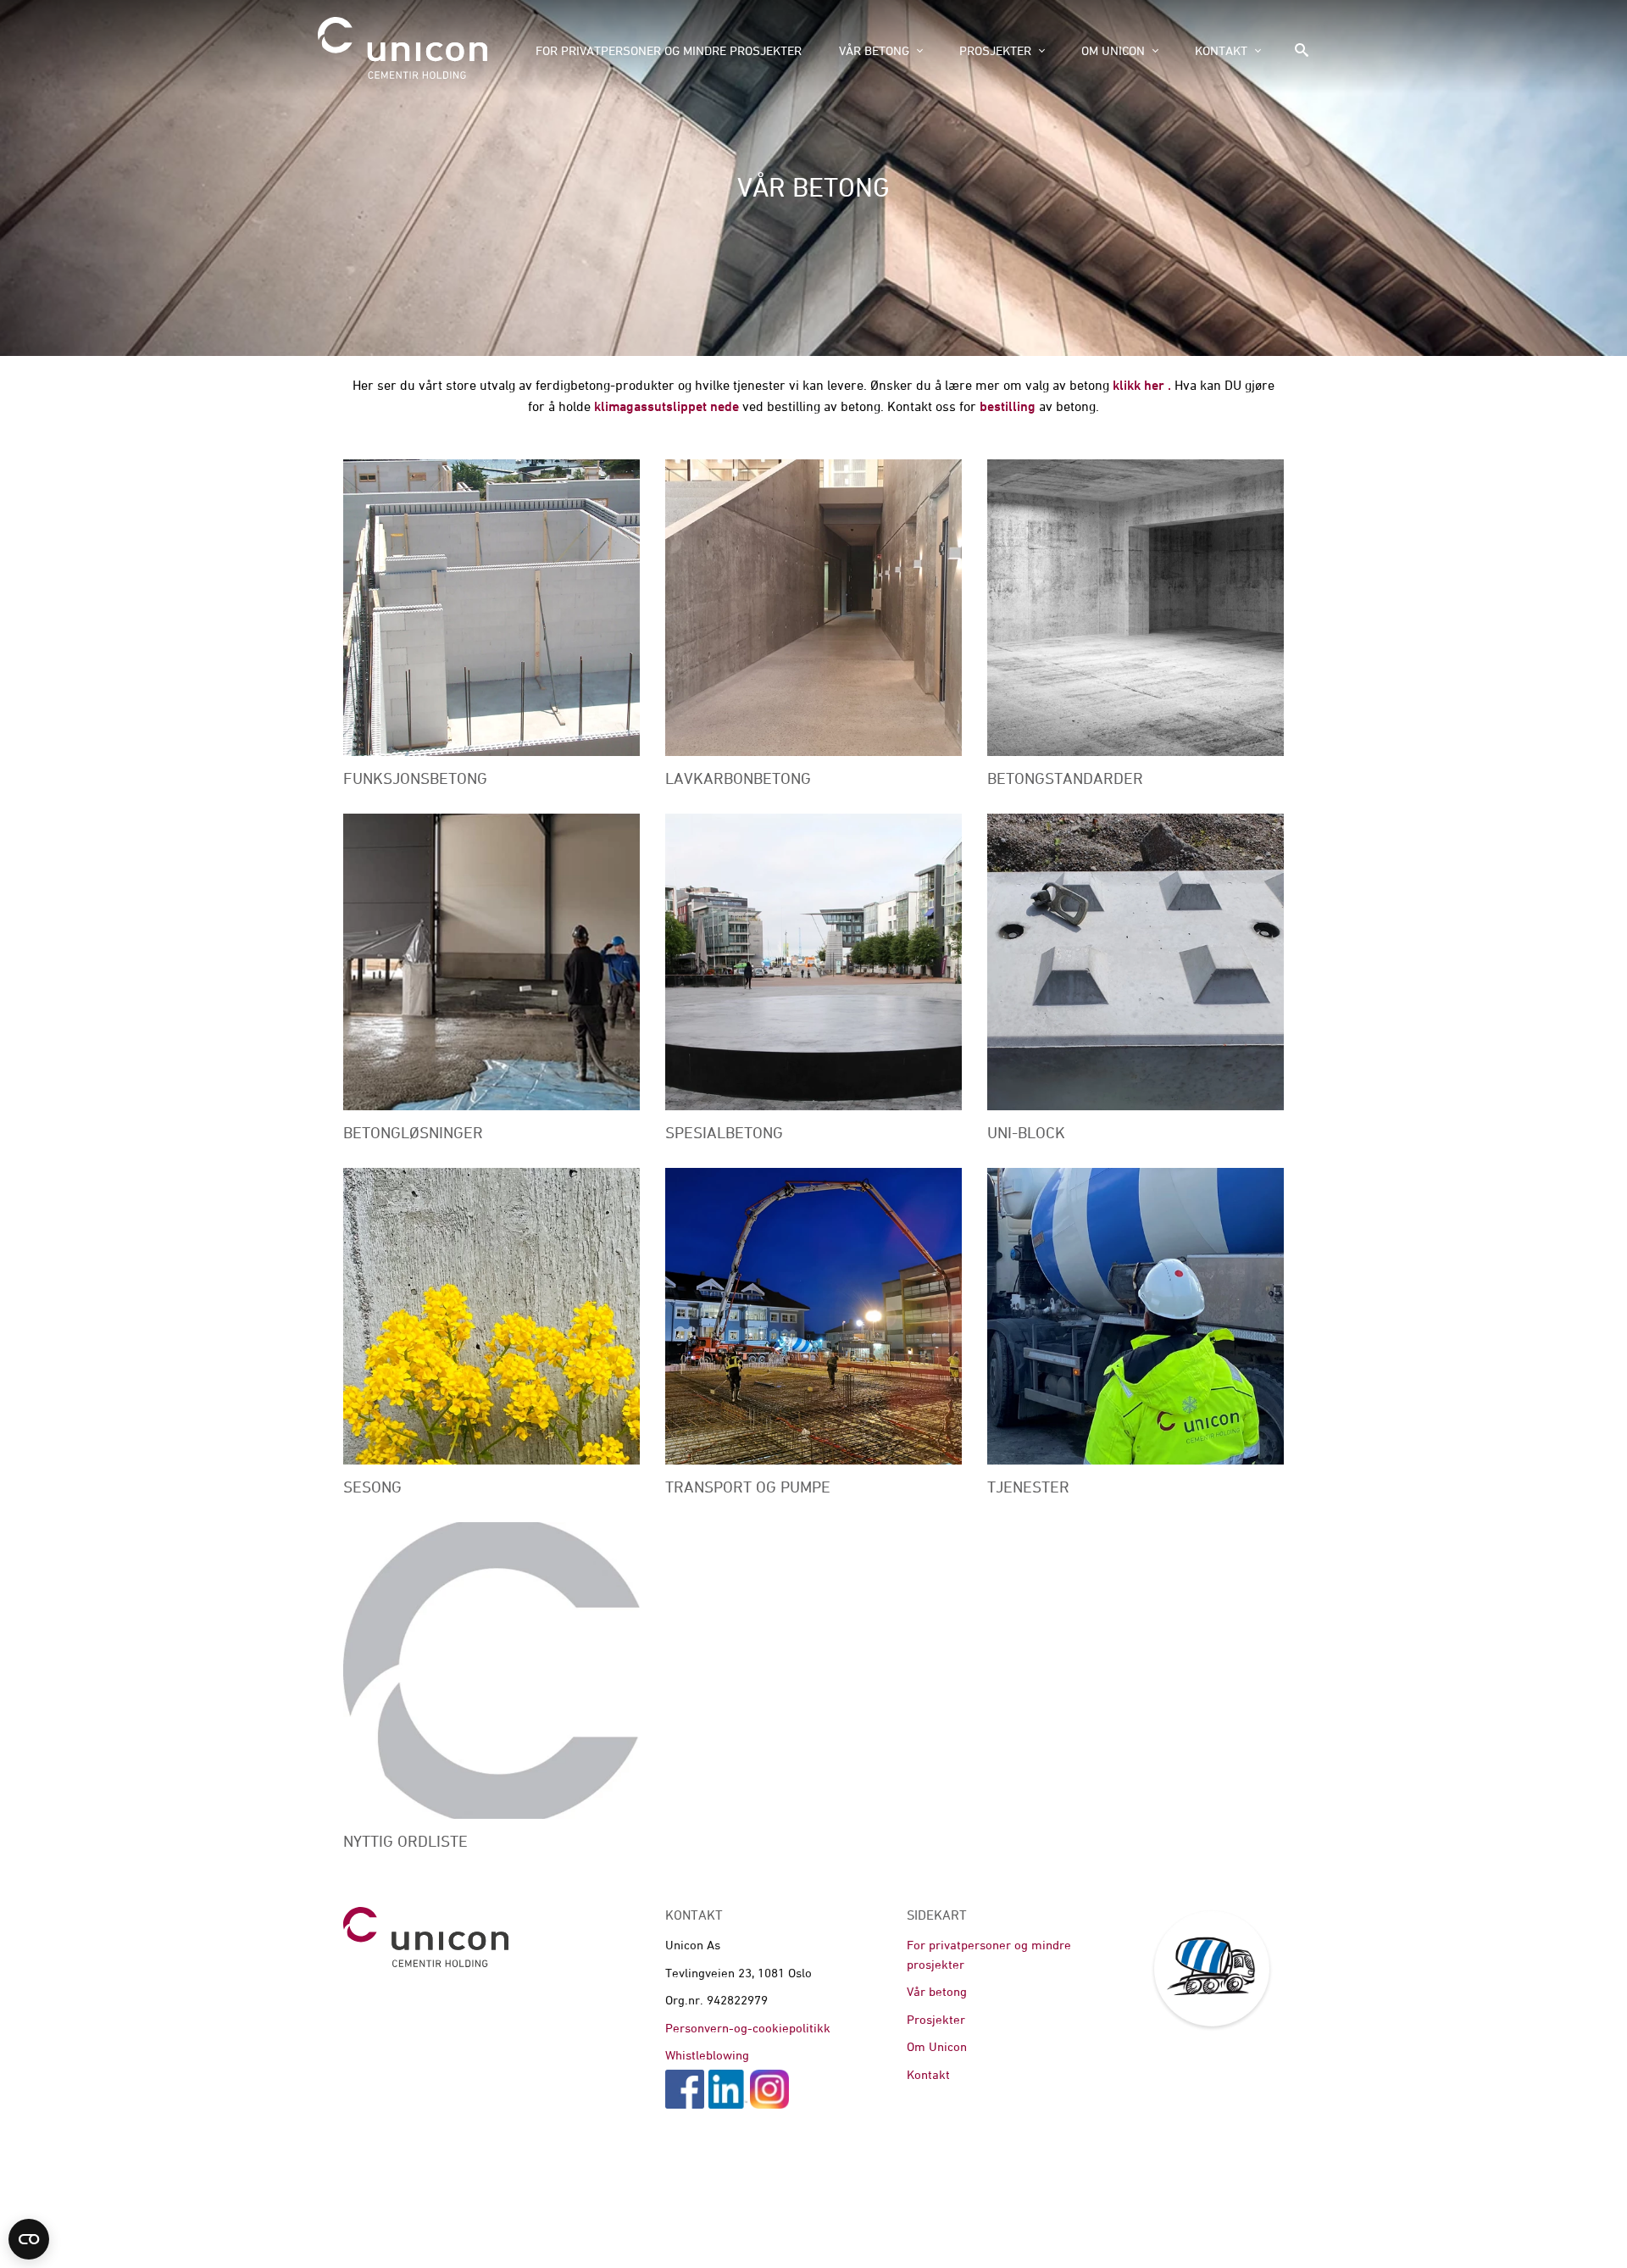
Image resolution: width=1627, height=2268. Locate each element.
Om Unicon (1113, 50)
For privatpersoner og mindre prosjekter (669, 50)
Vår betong (874, 50)
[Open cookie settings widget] (29, 2239)
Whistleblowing (707, 2055)
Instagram (769, 2089)
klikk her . (1140, 385)
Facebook (685, 2089)
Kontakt (1221, 50)
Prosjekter (995, 50)
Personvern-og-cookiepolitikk (748, 2028)
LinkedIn (728, 2089)
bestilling (1008, 406)
